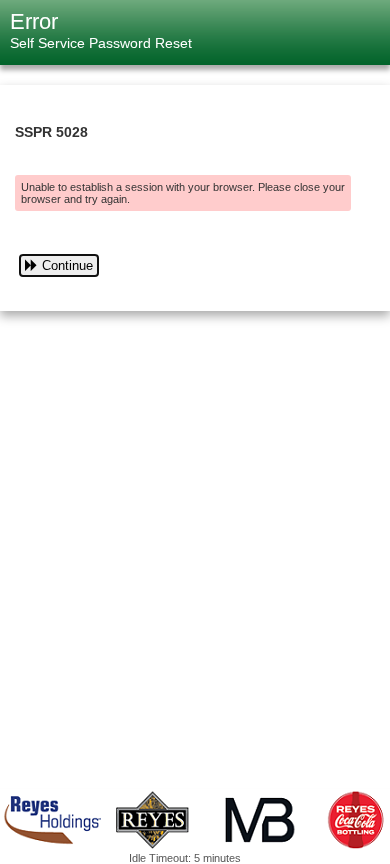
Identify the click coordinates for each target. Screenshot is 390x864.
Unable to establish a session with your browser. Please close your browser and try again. (183, 193)
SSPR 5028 (51, 132)
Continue (67, 265)
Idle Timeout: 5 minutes (185, 858)
